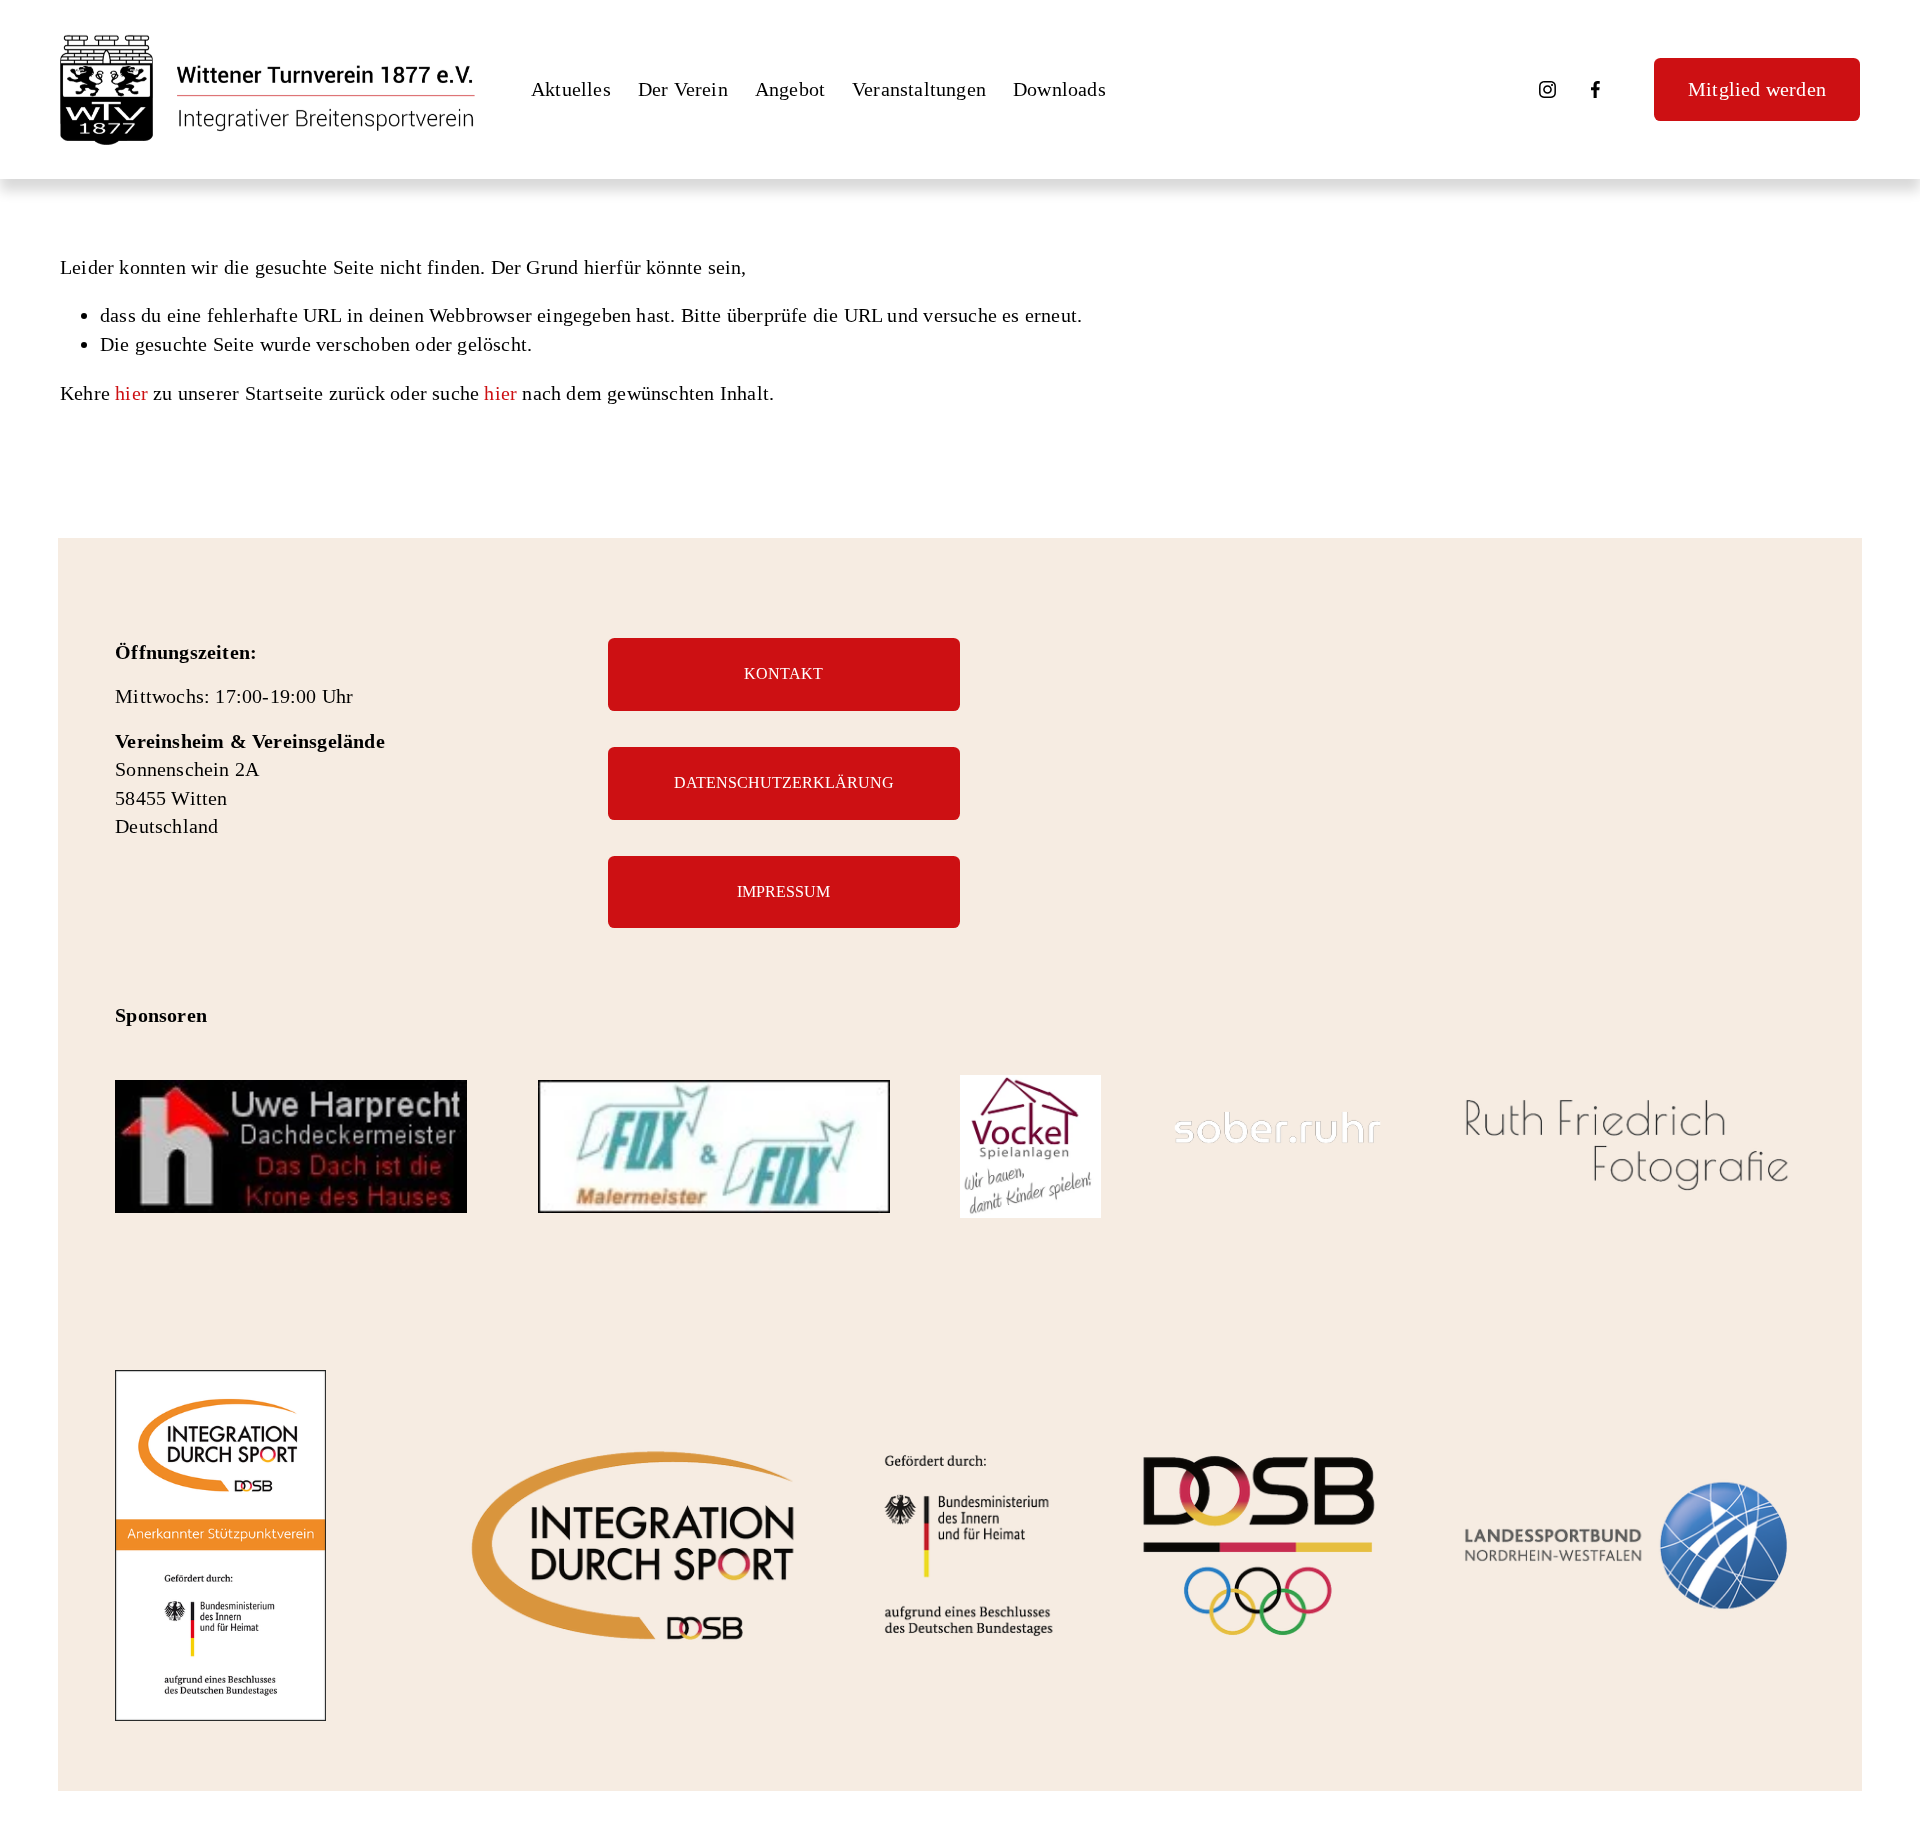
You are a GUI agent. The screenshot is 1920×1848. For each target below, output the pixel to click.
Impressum (783, 891)
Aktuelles (571, 89)
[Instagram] (1547, 89)
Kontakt (783, 673)
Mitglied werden (1757, 89)
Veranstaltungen (919, 89)
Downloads (1059, 89)
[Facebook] (1595, 89)
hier (131, 393)
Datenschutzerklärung (784, 782)
